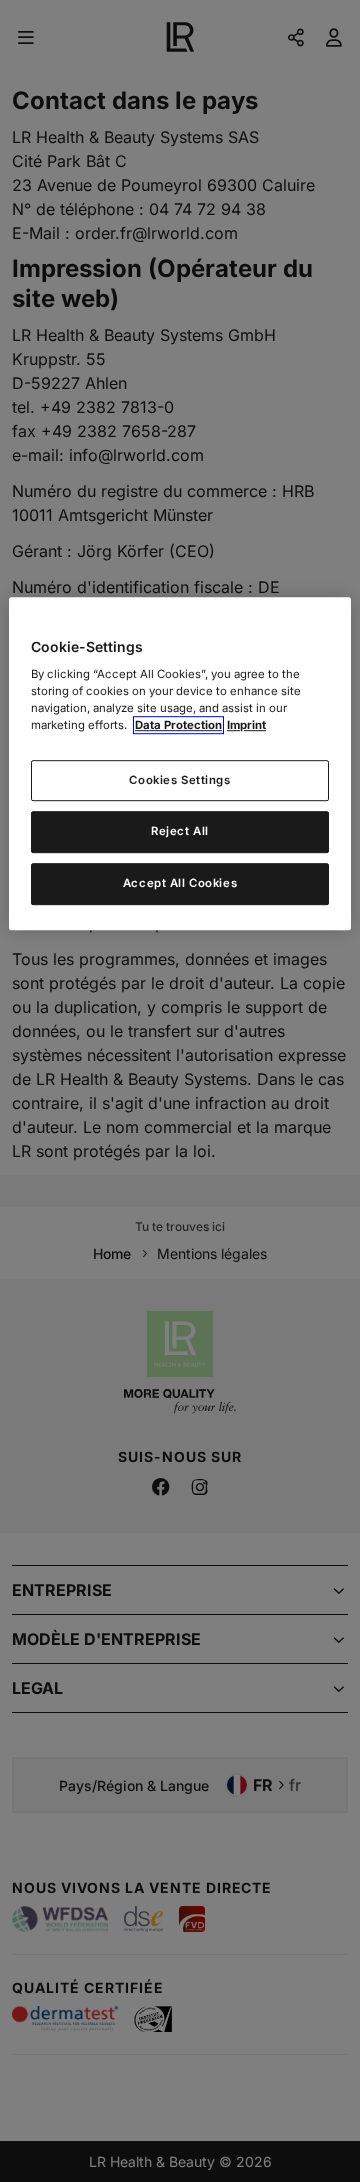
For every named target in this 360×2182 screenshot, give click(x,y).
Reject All (180, 832)
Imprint (246, 726)
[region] (180, 764)
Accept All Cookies (180, 884)
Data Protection (178, 726)
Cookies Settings (179, 780)
